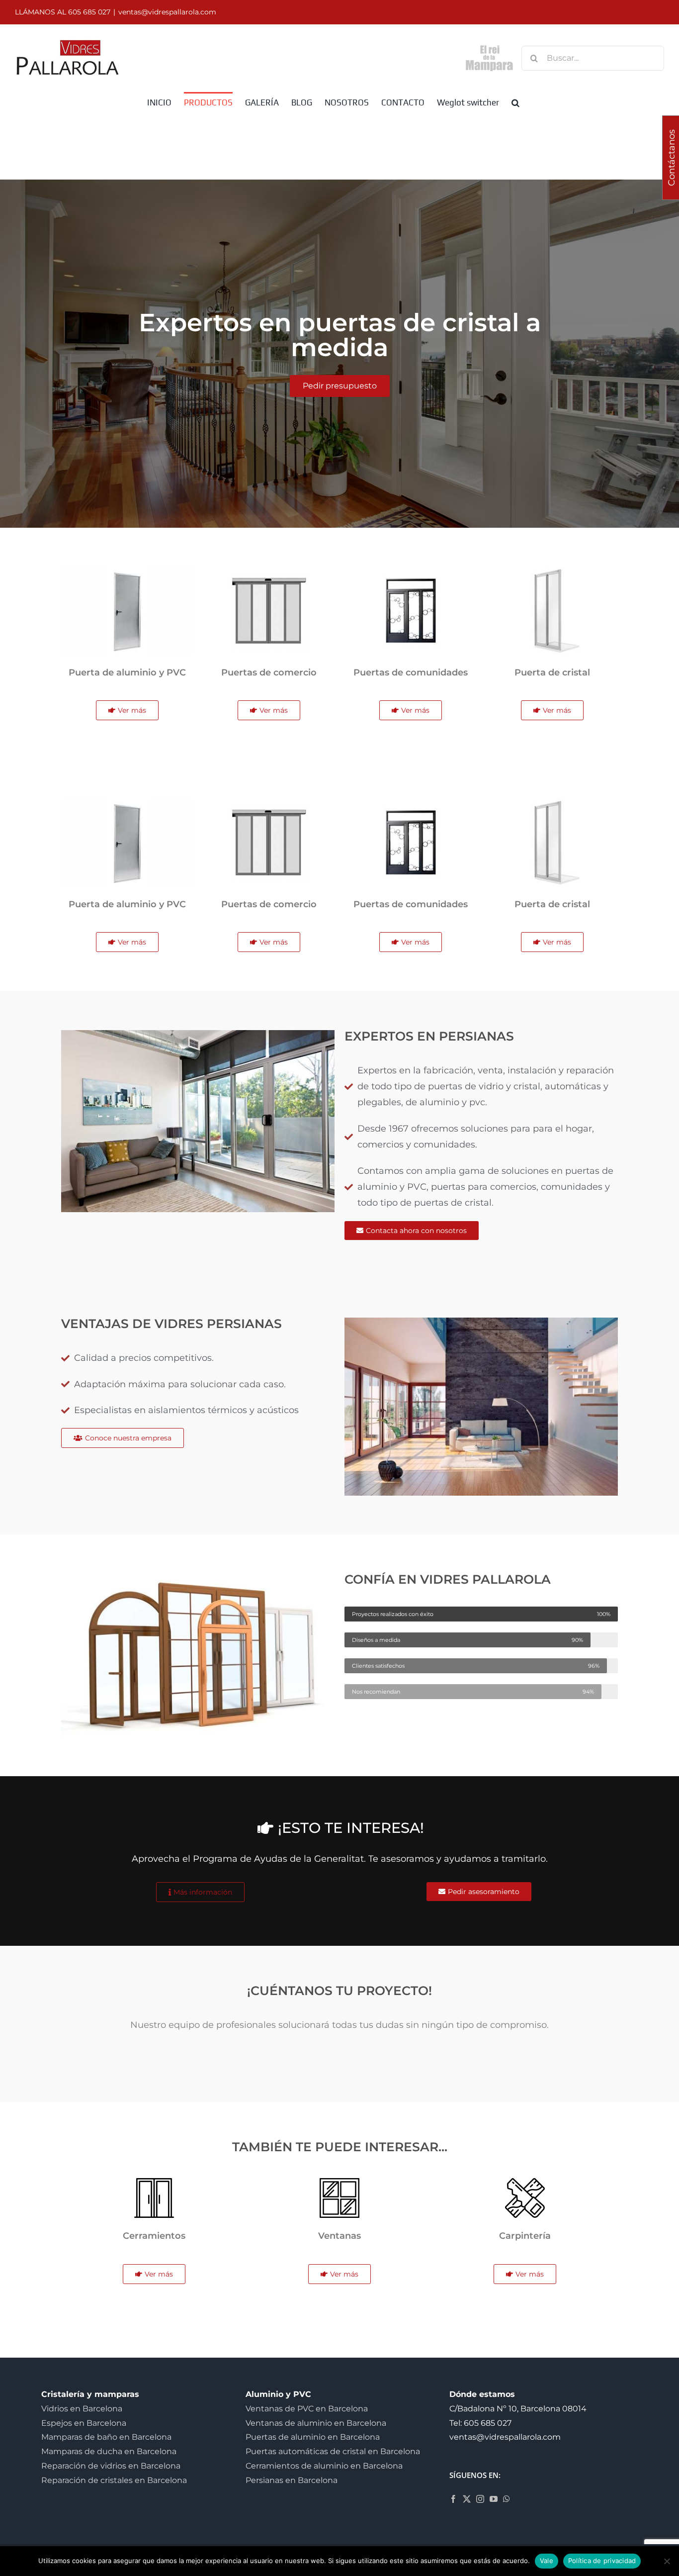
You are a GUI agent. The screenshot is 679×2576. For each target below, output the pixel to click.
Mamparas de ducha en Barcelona (109, 2451)
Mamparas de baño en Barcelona (106, 2437)
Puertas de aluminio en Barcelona (313, 2437)
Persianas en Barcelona (292, 2480)
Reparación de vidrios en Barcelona (111, 2466)
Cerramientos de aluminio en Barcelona (324, 2466)
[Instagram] (480, 2499)
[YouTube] (494, 2499)
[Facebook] (453, 2499)
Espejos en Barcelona (84, 2423)
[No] (667, 2561)
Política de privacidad (602, 2561)
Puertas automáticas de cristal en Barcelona (333, 2451)
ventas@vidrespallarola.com (167, 12)
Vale (547, 2561)
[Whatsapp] (507, 2499)
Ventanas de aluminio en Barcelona (316, 2423)
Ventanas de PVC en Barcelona (307, 2409)
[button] (515, 102)
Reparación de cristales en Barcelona (114, 2480)
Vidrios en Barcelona (82, 2409)
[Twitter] (467, 2499)
